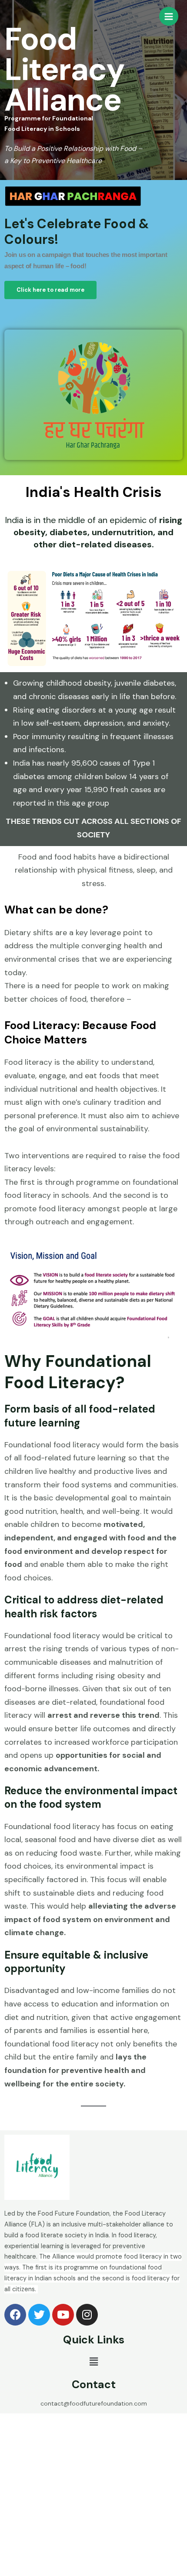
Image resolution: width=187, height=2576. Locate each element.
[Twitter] (39, 2315)
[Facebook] (15, 2315)
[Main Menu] (169, 17)
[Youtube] (63, 2315)
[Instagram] (87, 2315)
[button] (50, 290)
